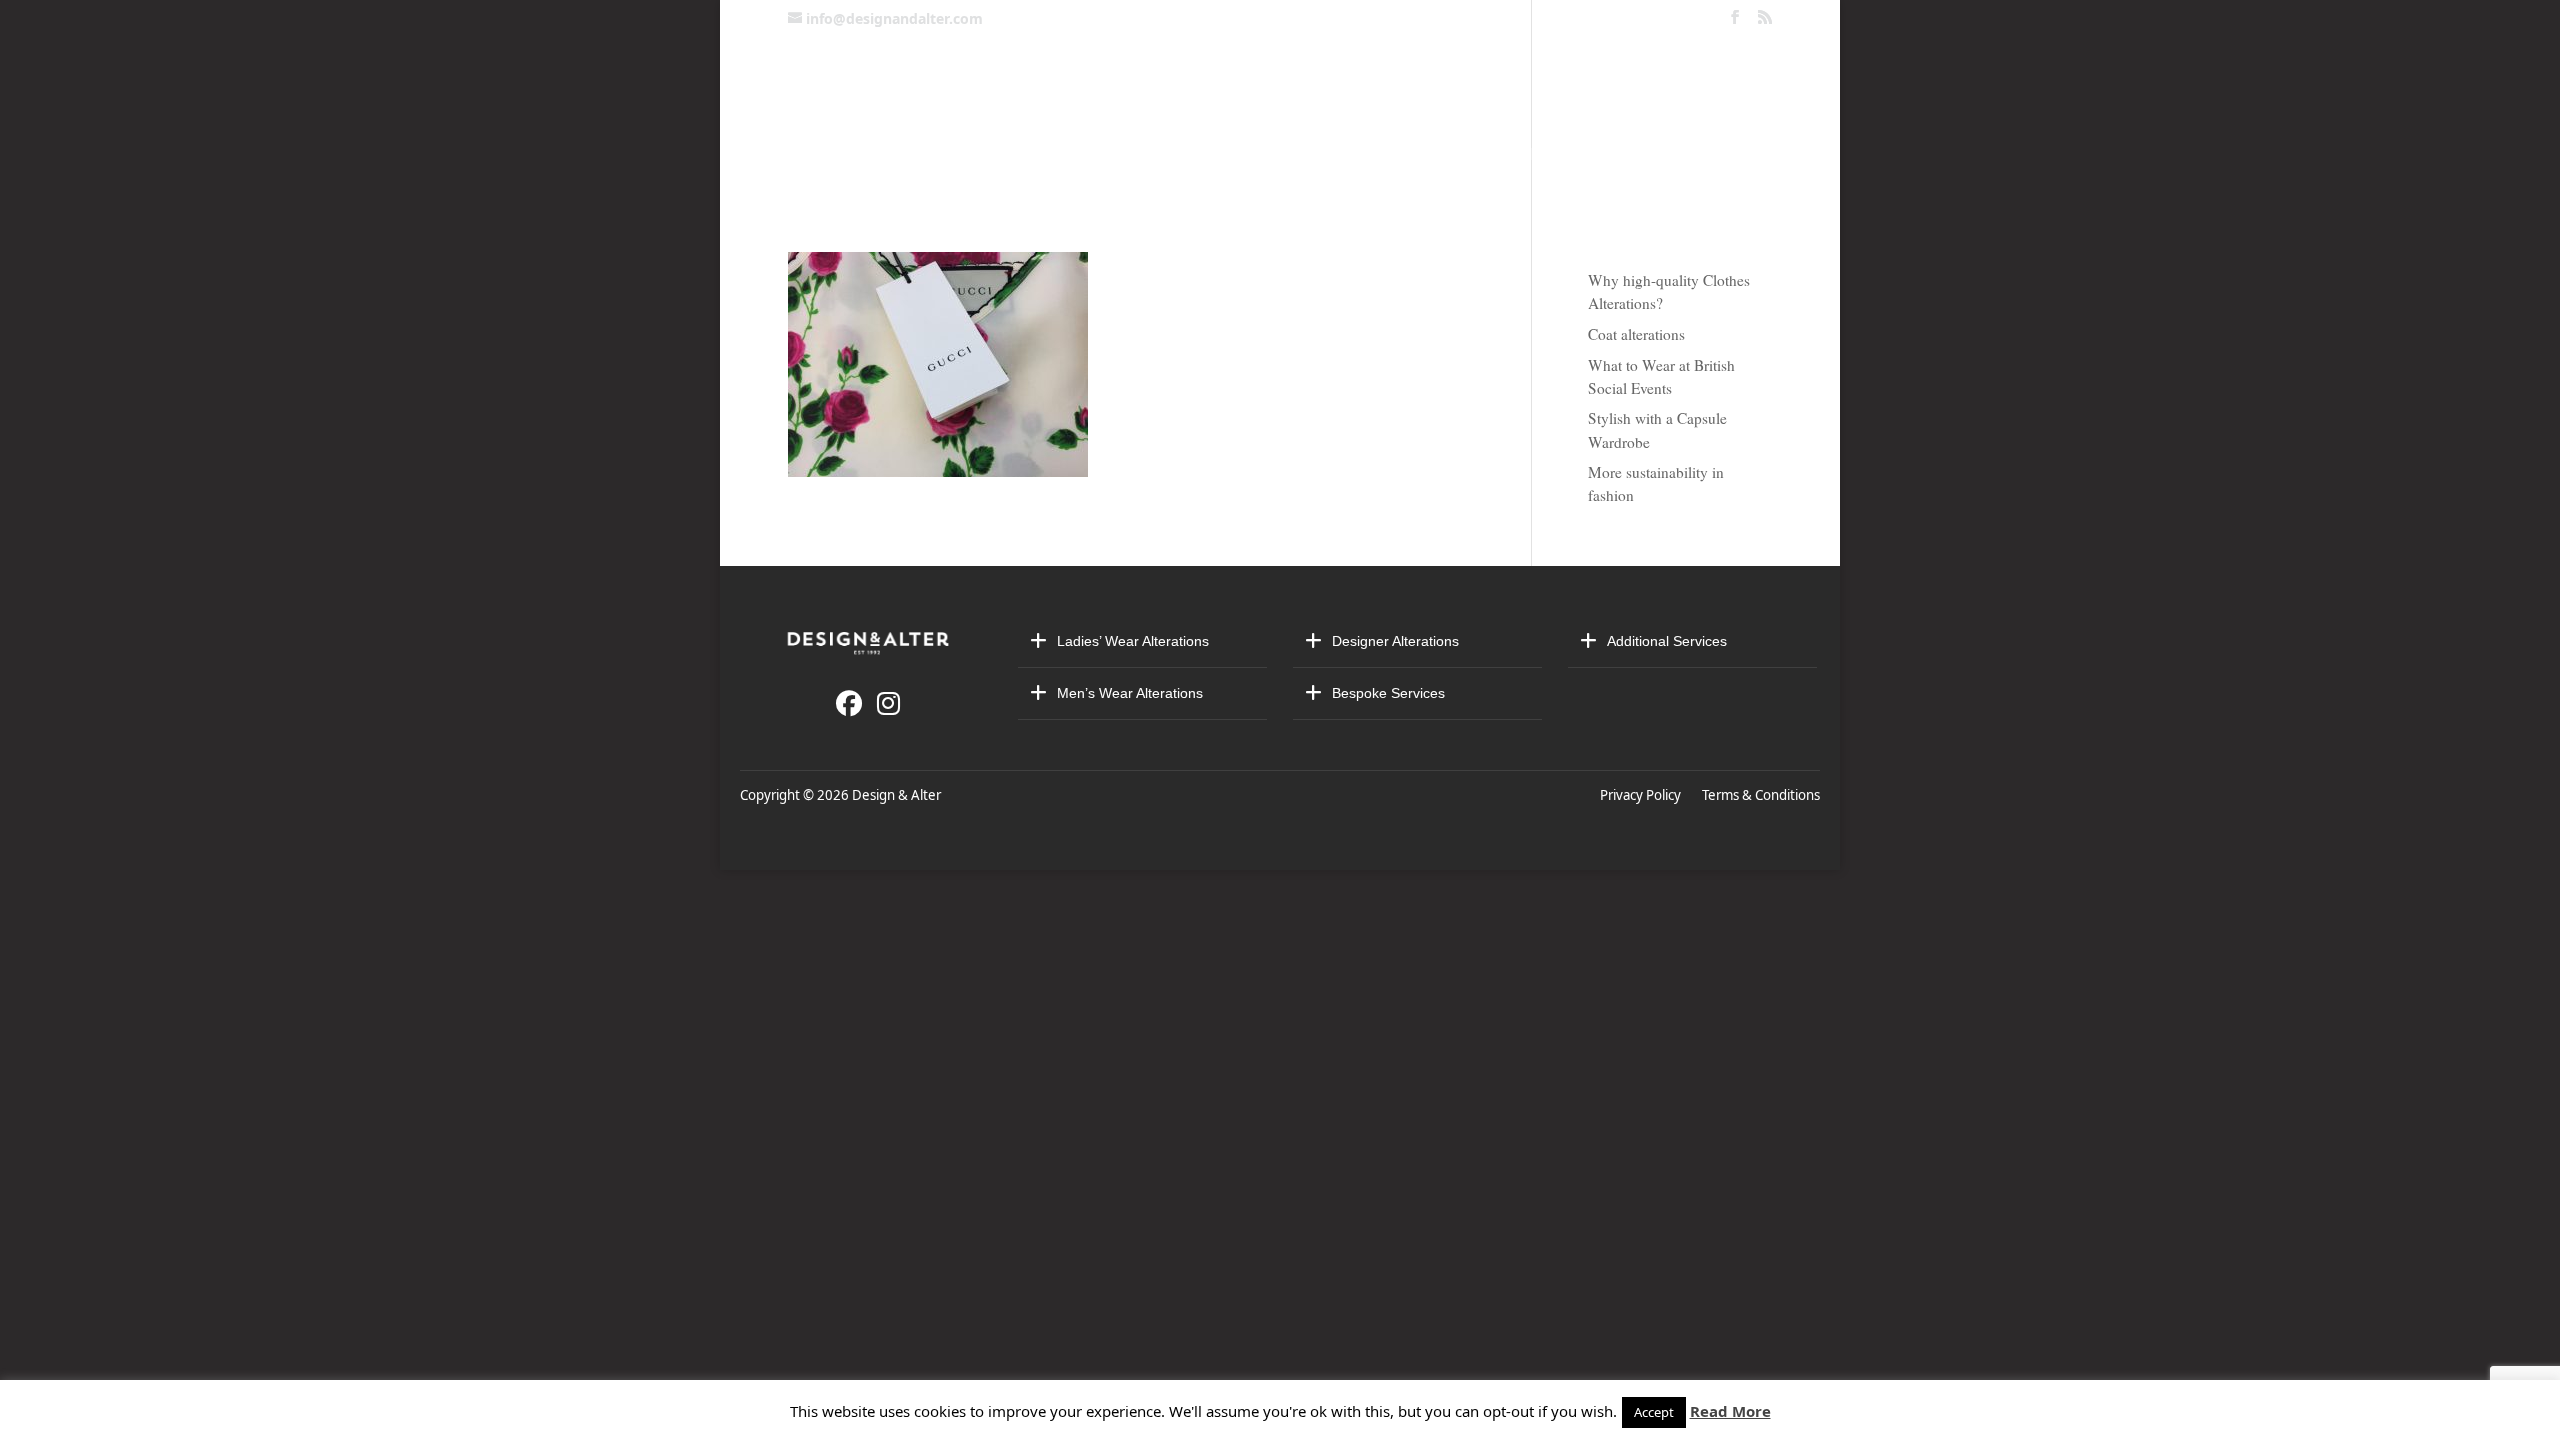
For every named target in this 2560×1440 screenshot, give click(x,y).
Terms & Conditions (1761, 795)
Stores (1629, 154)
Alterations (1079, 154)
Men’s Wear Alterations (1130, 693)
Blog (1724, 154)
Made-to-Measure (1429, 154)
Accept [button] (1654, 1412)
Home (837, 154)
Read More (1730, 1411)
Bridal (1201, 154)
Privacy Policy (1643, 795)
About (1287, 154)
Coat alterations (1636, 334)
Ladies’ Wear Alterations (1133, 641)
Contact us (938, 154)
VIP (1556, 154)
